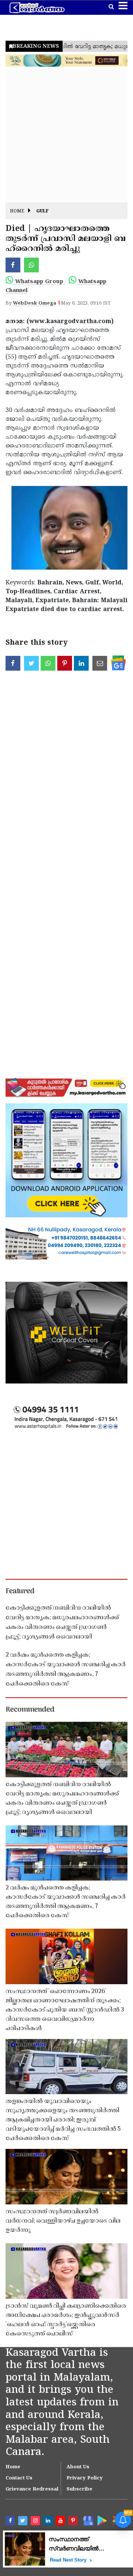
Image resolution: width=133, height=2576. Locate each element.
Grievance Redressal (32, 2489)
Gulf (42, 212)
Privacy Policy (85, 2478)
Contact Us (19, 2478)
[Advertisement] (66, 136)
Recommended (30, 1710)
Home (17, 212)
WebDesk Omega (35, 303)
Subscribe (79, 2489)
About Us (78, 2467)
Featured (20, 1591)
